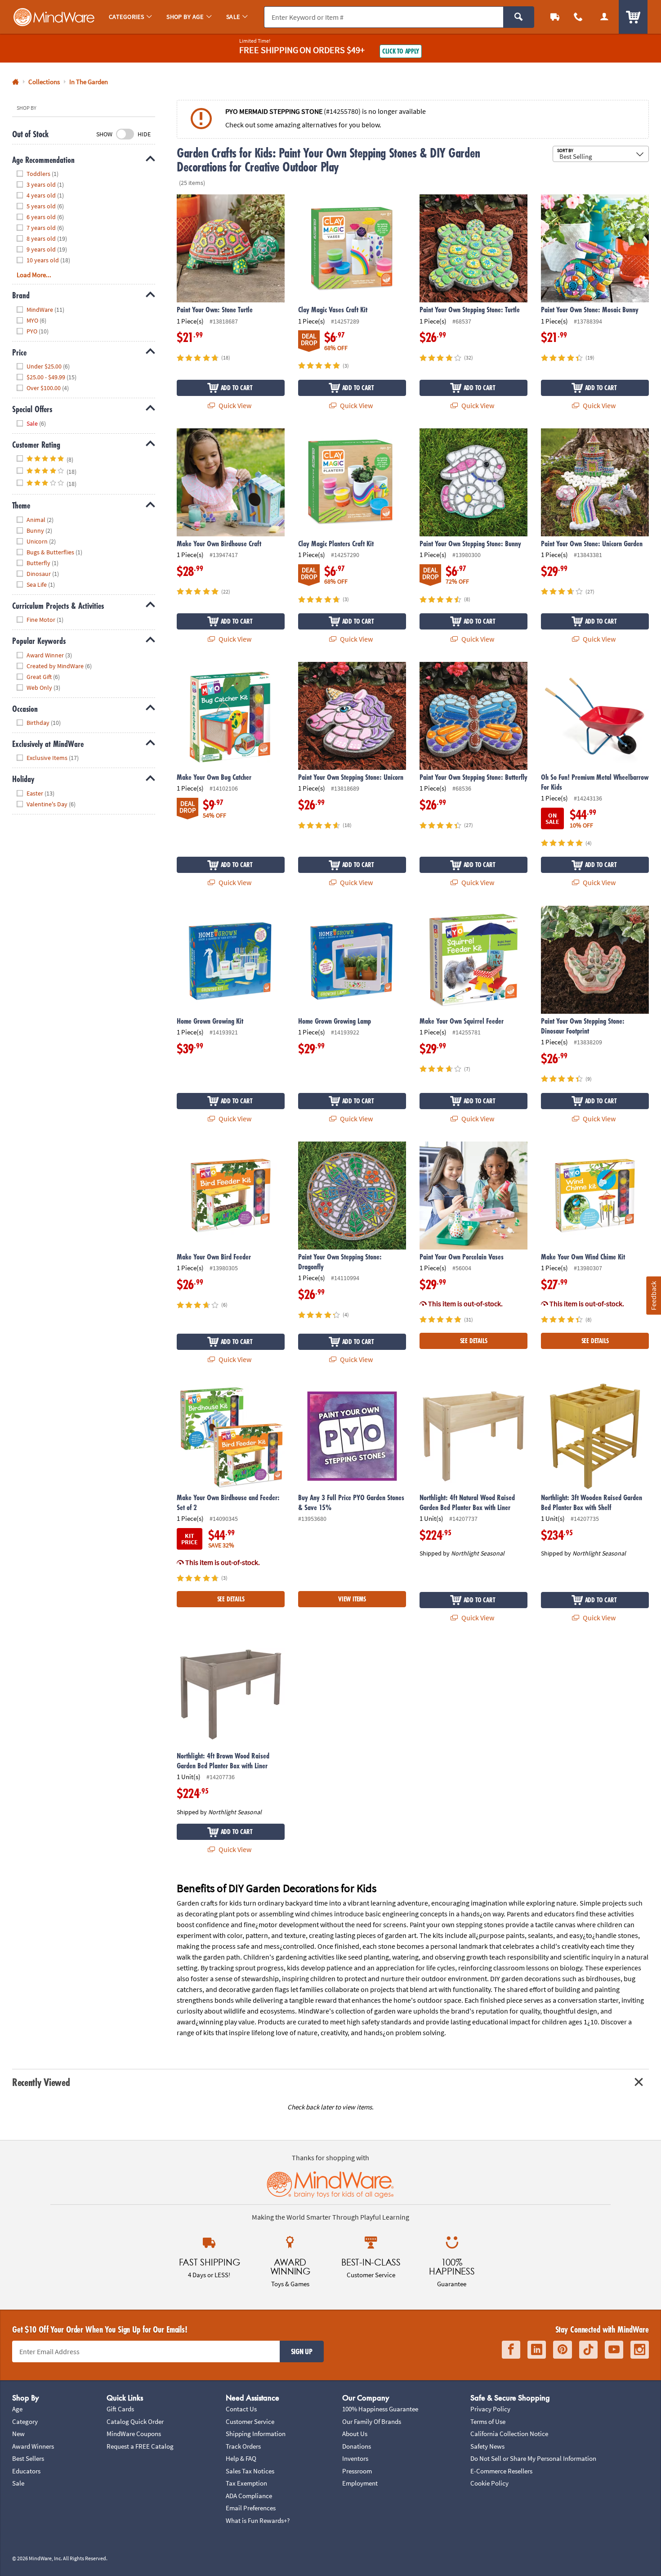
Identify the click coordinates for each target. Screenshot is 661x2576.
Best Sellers (28, 2458)
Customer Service (250, 2421)
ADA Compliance (249, 2496)
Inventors (355, 2458)
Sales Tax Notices (250, 2471)
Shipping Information (256, 2434)
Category (25, 2421)
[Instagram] (640, 2350)
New (18, 2434)
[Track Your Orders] (555, 17)
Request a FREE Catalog (140, 2446)
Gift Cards (120, 2409)
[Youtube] (614, 2350)
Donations (357, 2446)
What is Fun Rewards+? (258, 2520)
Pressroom (357, 2471)
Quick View (234, 405)
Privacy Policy (490, 2409)
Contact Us (241, 2409)
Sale (18, 2483)
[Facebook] (511, 2350)
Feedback (653, 1295)
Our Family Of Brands (372, 2421)
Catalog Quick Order (135, 2421)
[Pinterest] (563, 2350)
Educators (26, 2471)
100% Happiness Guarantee (380, 2409)
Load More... (34, 275)
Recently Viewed (41, 2082)
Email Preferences (251, 2508)
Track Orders (243, 2446)
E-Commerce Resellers (501, 2471)
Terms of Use (488, 2421)
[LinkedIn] (537, 2350)
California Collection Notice (509, 2434)
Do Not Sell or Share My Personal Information (533, 2458)
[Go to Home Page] (16, 82)
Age (17, 2409)
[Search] (519, 17)
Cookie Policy (489, 2483)
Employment (360, 2483)
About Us (355, 2434)
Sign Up (302, 2351)
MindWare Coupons (134, 2434)
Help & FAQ (241, 2458)
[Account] (604, 17)
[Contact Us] (578, 17)
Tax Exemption (246, 2483)
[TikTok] (588, 2350)
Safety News (487, 2446)
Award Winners (33, 2446)
